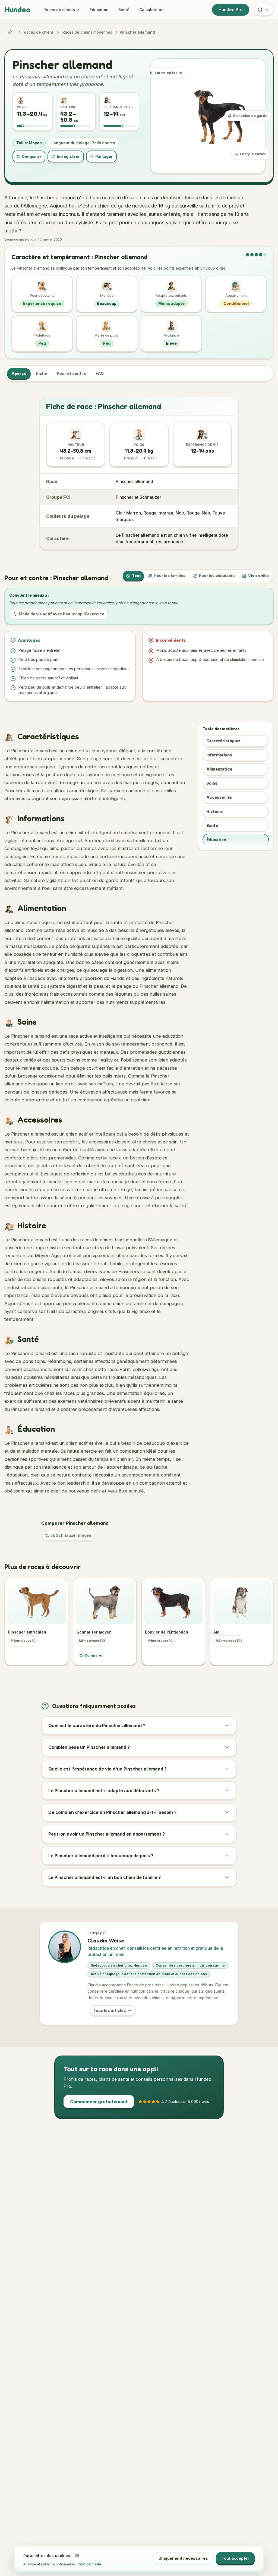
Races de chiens (59, 10)
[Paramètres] (77, 2556)
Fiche (42, 373)
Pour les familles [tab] (170, 576)
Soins (212, 783)
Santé (124, 10)
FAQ (100, 373)
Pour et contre (71, 373)
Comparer (32, 156)
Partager (104, 156)
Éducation (99, 10)
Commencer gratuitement (99, 2102)
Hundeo (17, 9)
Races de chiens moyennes (87, 32)
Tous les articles (110, 2010)
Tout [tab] (136, 576)
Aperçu (19, 373)
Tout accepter (235, 2558)
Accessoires (219, 797)
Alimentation (219, 769)
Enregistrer (68, 156)
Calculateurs (151, 10)
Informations (219, 755)
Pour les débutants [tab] (217, 576)
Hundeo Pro (231, 10)
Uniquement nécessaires (183, 2558)
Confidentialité (89, 2564)
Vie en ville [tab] (258, 576)
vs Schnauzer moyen (71, 1535)
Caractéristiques (223, 741)
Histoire (214, 811)
